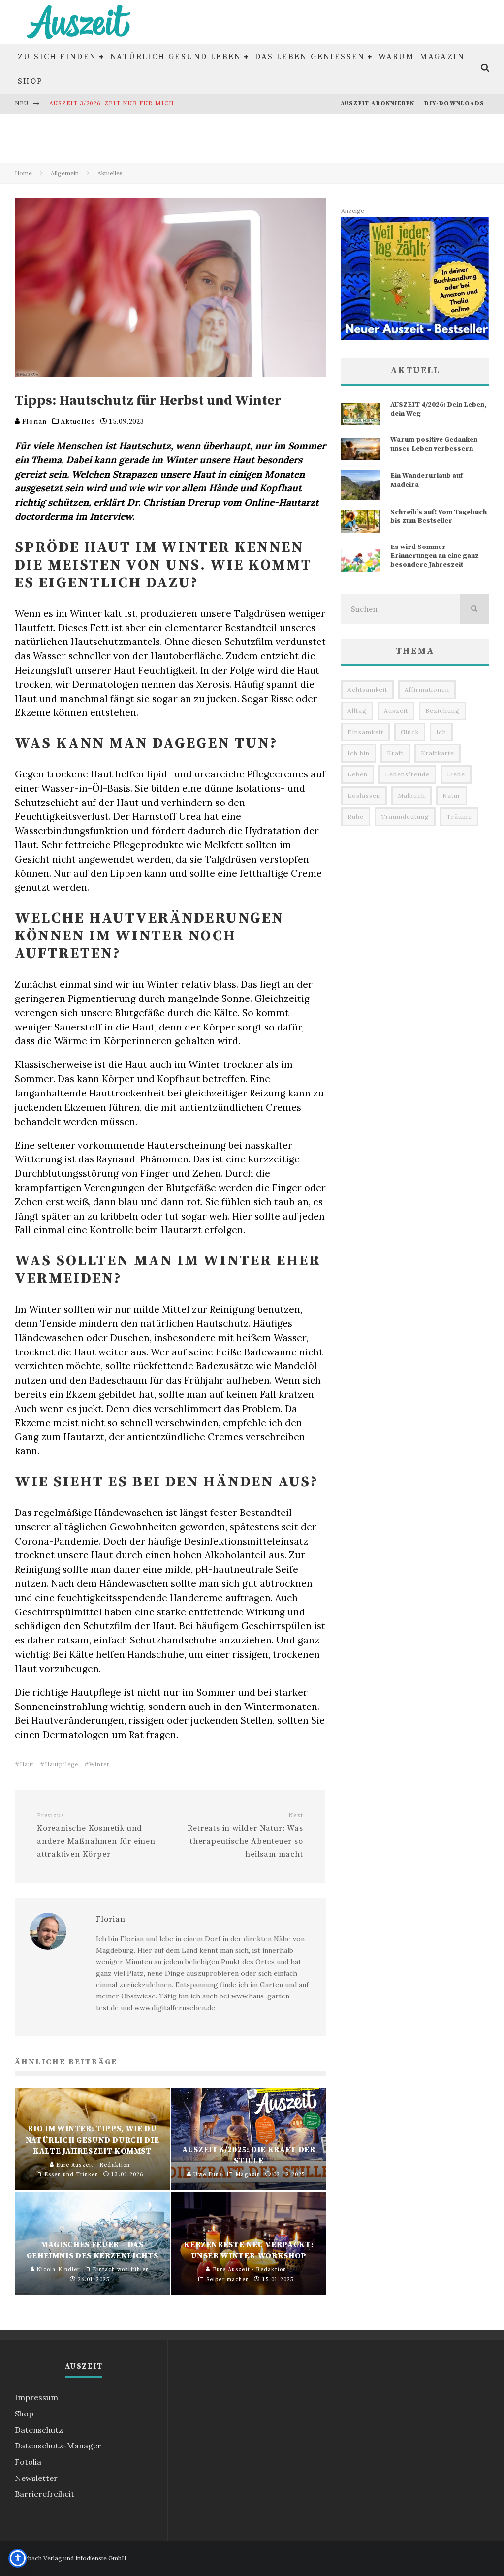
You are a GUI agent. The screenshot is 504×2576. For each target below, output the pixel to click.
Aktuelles (78, 422)
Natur (452, 795)
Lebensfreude (407, 774)
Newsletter (36, 2478)
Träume (459, 817)
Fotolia (28, 2462)
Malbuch (411, 795)
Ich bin (359, 753)
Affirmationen (427, 690)
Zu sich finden (57, 57)
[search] (474, 609)
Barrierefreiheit (45, 2494)
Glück (410, 732)
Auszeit (396, 711)
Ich (441, 732)
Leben (358, 774)
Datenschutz (39, 2430)
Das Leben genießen (310, 57)
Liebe (456, 774)
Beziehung (442, 711)
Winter (99, 1764)
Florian (33, 422)
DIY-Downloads (454, 104)
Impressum (36, 2397)
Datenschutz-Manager (58, 2446)
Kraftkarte (438, 753)
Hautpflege (62, 1764)
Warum (396, 57)
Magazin (442, 57)
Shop (31, 81)
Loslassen (364, 795)
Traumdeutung (405, 817)
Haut (27, 1764)
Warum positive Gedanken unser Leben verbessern (434, 444)
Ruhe (356, 817)
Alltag (357, 711)
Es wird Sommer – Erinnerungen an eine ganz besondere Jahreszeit (435, 556)
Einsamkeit (365, 732)
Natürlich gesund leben (176, 57)
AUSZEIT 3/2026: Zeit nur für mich (112, 104)
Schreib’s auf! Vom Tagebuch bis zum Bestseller (439, 516)
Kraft (395, 753)
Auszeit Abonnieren (378, 104)
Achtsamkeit (367, 690)
